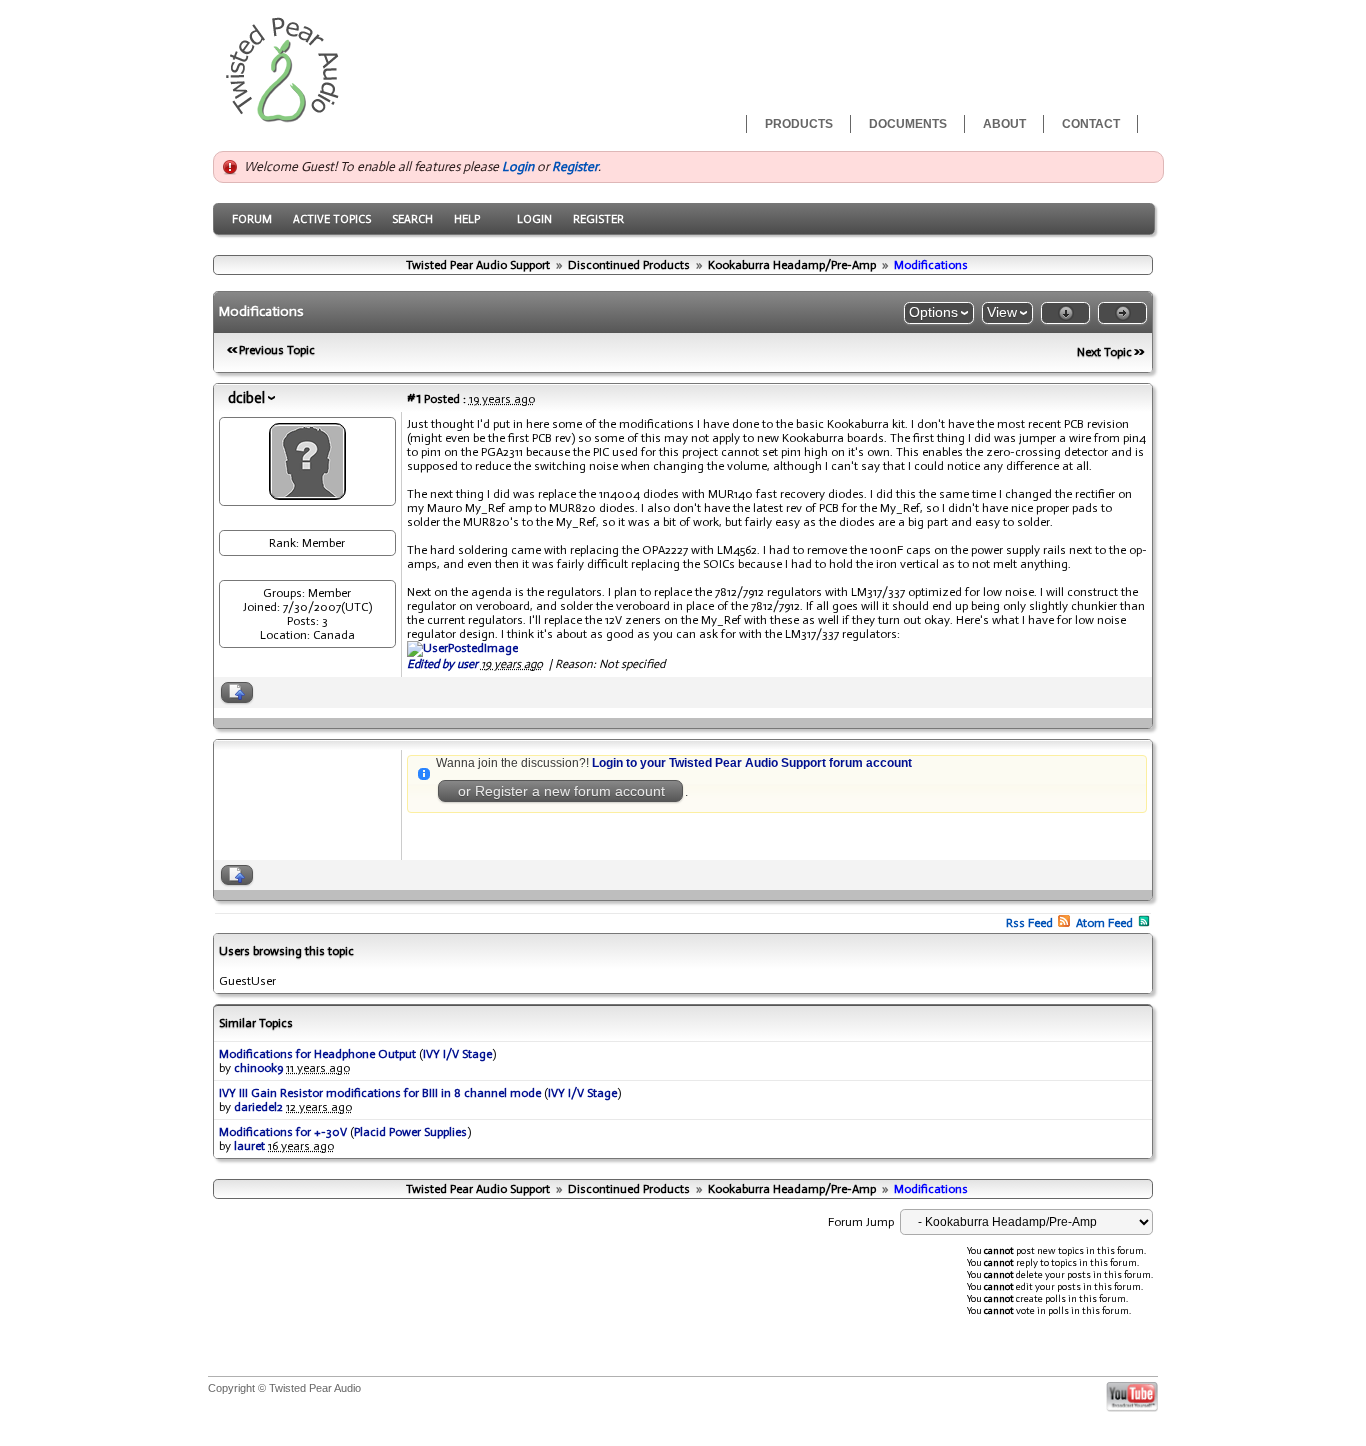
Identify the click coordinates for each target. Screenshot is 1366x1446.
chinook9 (258, 1068)
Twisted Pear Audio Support (478, 265)
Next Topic (1104, 352)
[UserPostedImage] (462, 648)
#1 (414, 398)
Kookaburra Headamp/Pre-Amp (792, 265)
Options (933, 312)
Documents (908, 124)
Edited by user (442, 664)
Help (467, 219)
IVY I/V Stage (457, 1054)
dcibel (246, 398)
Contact (1091, 124)
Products (799, 124)
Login (518, 166)
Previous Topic (277, 350)
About (1004, 124)
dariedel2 (258, 1107)
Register (575, 166)
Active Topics (332, 219)
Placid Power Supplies (410, 1132)
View (1002, 312)
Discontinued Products (629, 265)
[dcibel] (307, 495)
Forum (252, 219)
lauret (249, 1146)
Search (412, 219)
